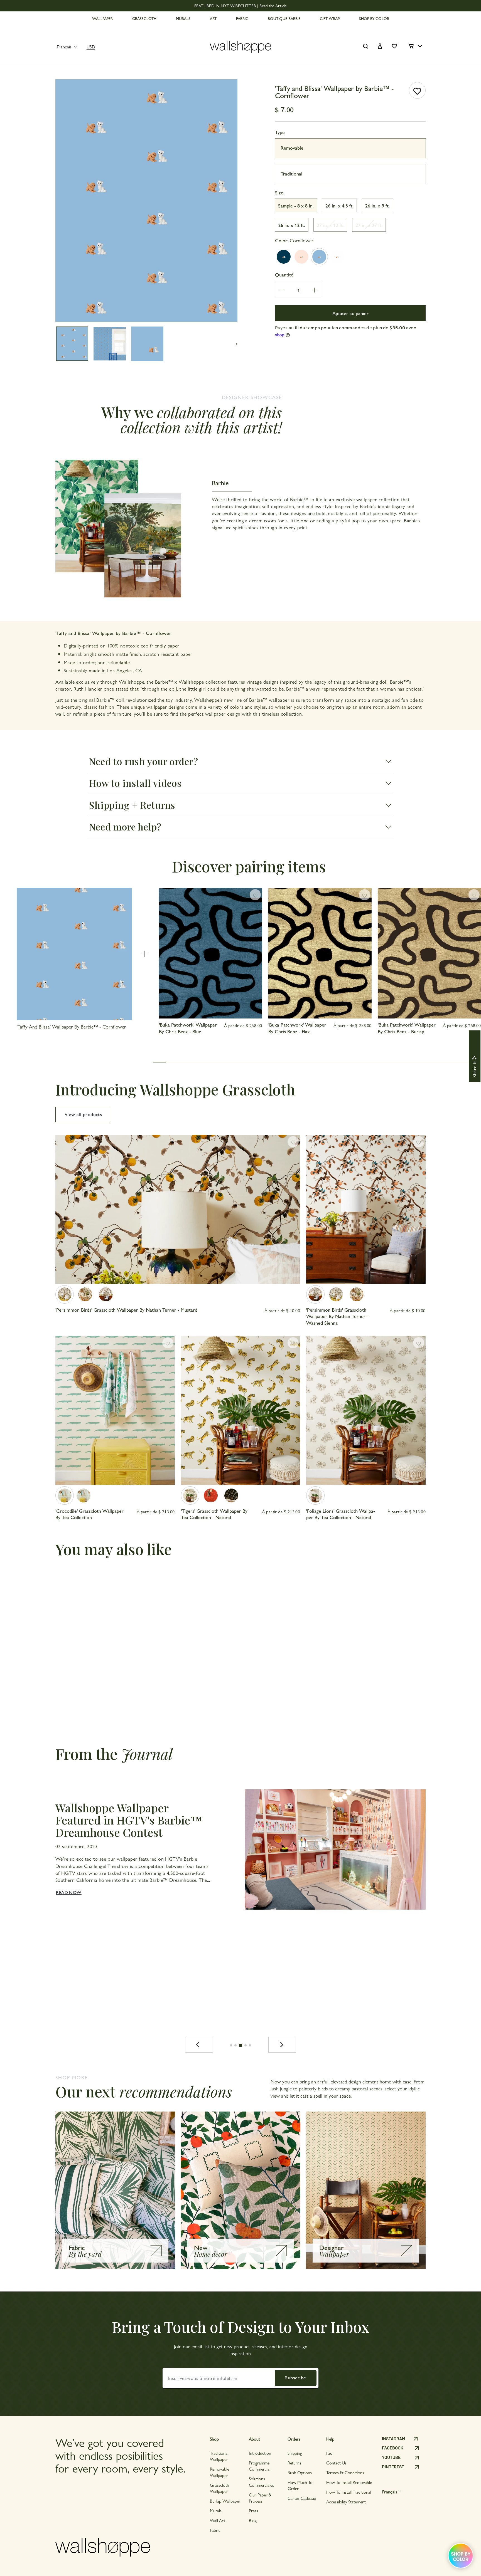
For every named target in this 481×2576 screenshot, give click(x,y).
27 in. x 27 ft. (369, 225)
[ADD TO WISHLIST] (417, 90)
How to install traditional (349, 2492)
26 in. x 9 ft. (377, 205)
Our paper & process (260, 2498)
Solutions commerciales (261, 2482)
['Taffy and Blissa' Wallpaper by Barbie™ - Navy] (284, 257)
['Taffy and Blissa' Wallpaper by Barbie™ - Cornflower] (319, 257)
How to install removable (349, 2482)
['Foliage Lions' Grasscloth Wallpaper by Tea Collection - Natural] (315, 1495)
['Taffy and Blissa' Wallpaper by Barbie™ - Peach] (301, 257)
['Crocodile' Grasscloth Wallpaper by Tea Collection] (65, 1495)
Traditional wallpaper (219, 2456)
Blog (253, 2520)
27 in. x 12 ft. (330, 225)
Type (280, 132)
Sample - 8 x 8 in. (296, 205)
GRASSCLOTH (144, 18)
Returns (294, 2463)
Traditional (291, 173)
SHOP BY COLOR (374, 18)
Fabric (215, 2530)
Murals (216, 2511)
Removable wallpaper (219, 2472)
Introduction (260, 2453)
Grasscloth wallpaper (219, 2488)
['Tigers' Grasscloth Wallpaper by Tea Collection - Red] (211, 1495)
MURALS (183, 18)
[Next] (282, 2045)
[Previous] (199, 2045)
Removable (292, 148)
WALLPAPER (102, 18)
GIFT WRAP (330, 18)
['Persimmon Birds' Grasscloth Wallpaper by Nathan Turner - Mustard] (65, 1294)
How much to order (300, 2485)
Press (253, 2511)
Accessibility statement (346, 2502)
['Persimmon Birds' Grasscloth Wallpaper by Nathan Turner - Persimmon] (85, 1294)
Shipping (295, 2453)
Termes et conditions (345, 2472)
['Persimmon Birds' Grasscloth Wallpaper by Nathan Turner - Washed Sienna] (106, 1294)
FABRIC (242, 18)
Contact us (336, 2463)
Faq (329, 2453)
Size (279, 192)
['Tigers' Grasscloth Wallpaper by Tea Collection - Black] (231, 1495)
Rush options (300, 2472)
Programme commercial (260, 2466)
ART (213, 18)
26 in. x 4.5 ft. (339, 205)
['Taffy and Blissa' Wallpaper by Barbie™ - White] (337, 257)
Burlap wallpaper (225, 2501)
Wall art (218, 2520)
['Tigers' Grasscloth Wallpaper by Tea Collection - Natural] (190, 1495)
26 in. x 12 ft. (292, 225)
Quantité (284, 274)
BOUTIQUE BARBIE (284, 18)
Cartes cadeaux (302, 2498)
